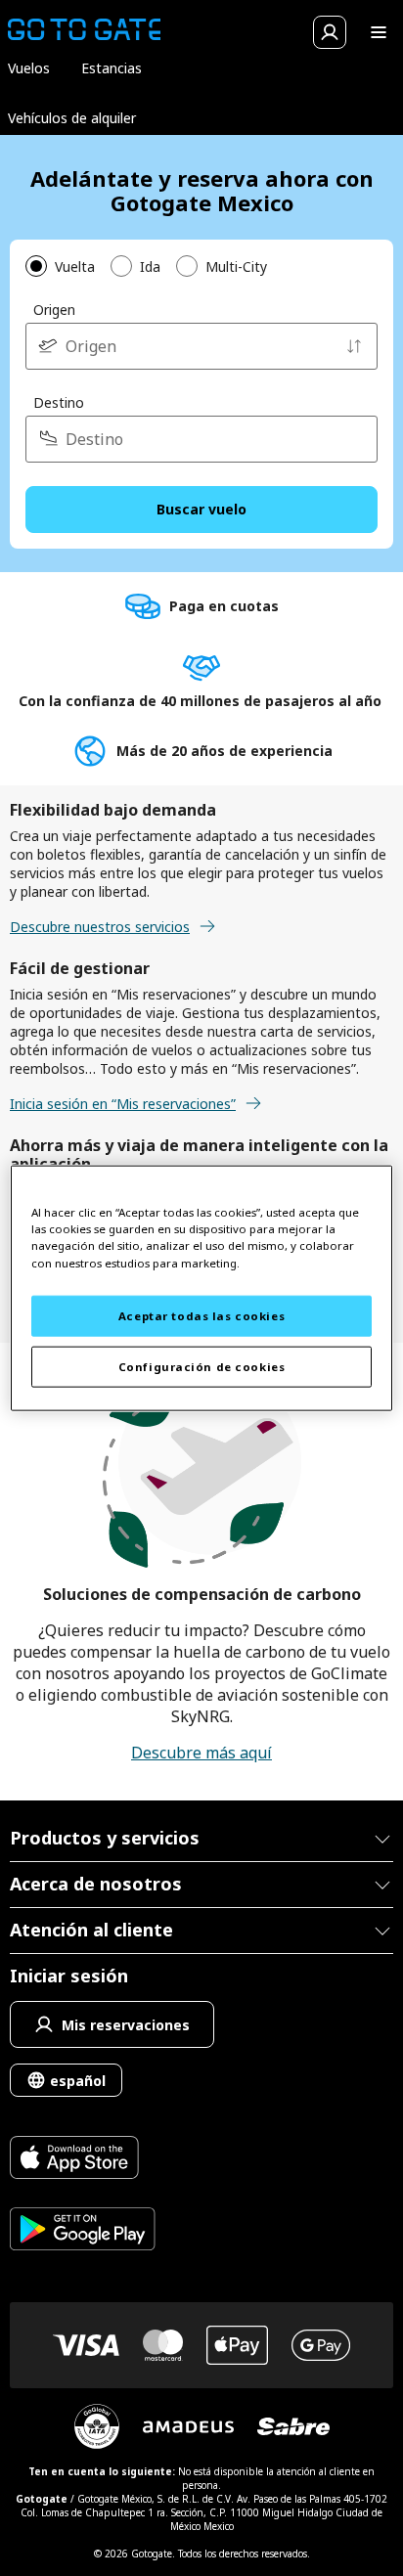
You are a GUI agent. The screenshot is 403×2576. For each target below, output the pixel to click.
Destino (59, 402)
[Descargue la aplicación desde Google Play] (83, 2231)
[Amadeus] (188, 2427)
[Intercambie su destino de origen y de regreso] (354, 346)
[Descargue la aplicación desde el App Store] (83, 2160)
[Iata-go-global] (97, 2426)
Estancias (112, 68)
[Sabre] (293, 2426)
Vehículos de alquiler (72, 118)
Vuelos (29, 68)
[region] (201, 1288)
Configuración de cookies (202, 1366)
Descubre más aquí (201, 1753)
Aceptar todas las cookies (201, 1316)
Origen (54, 310)
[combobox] (201, 346)
